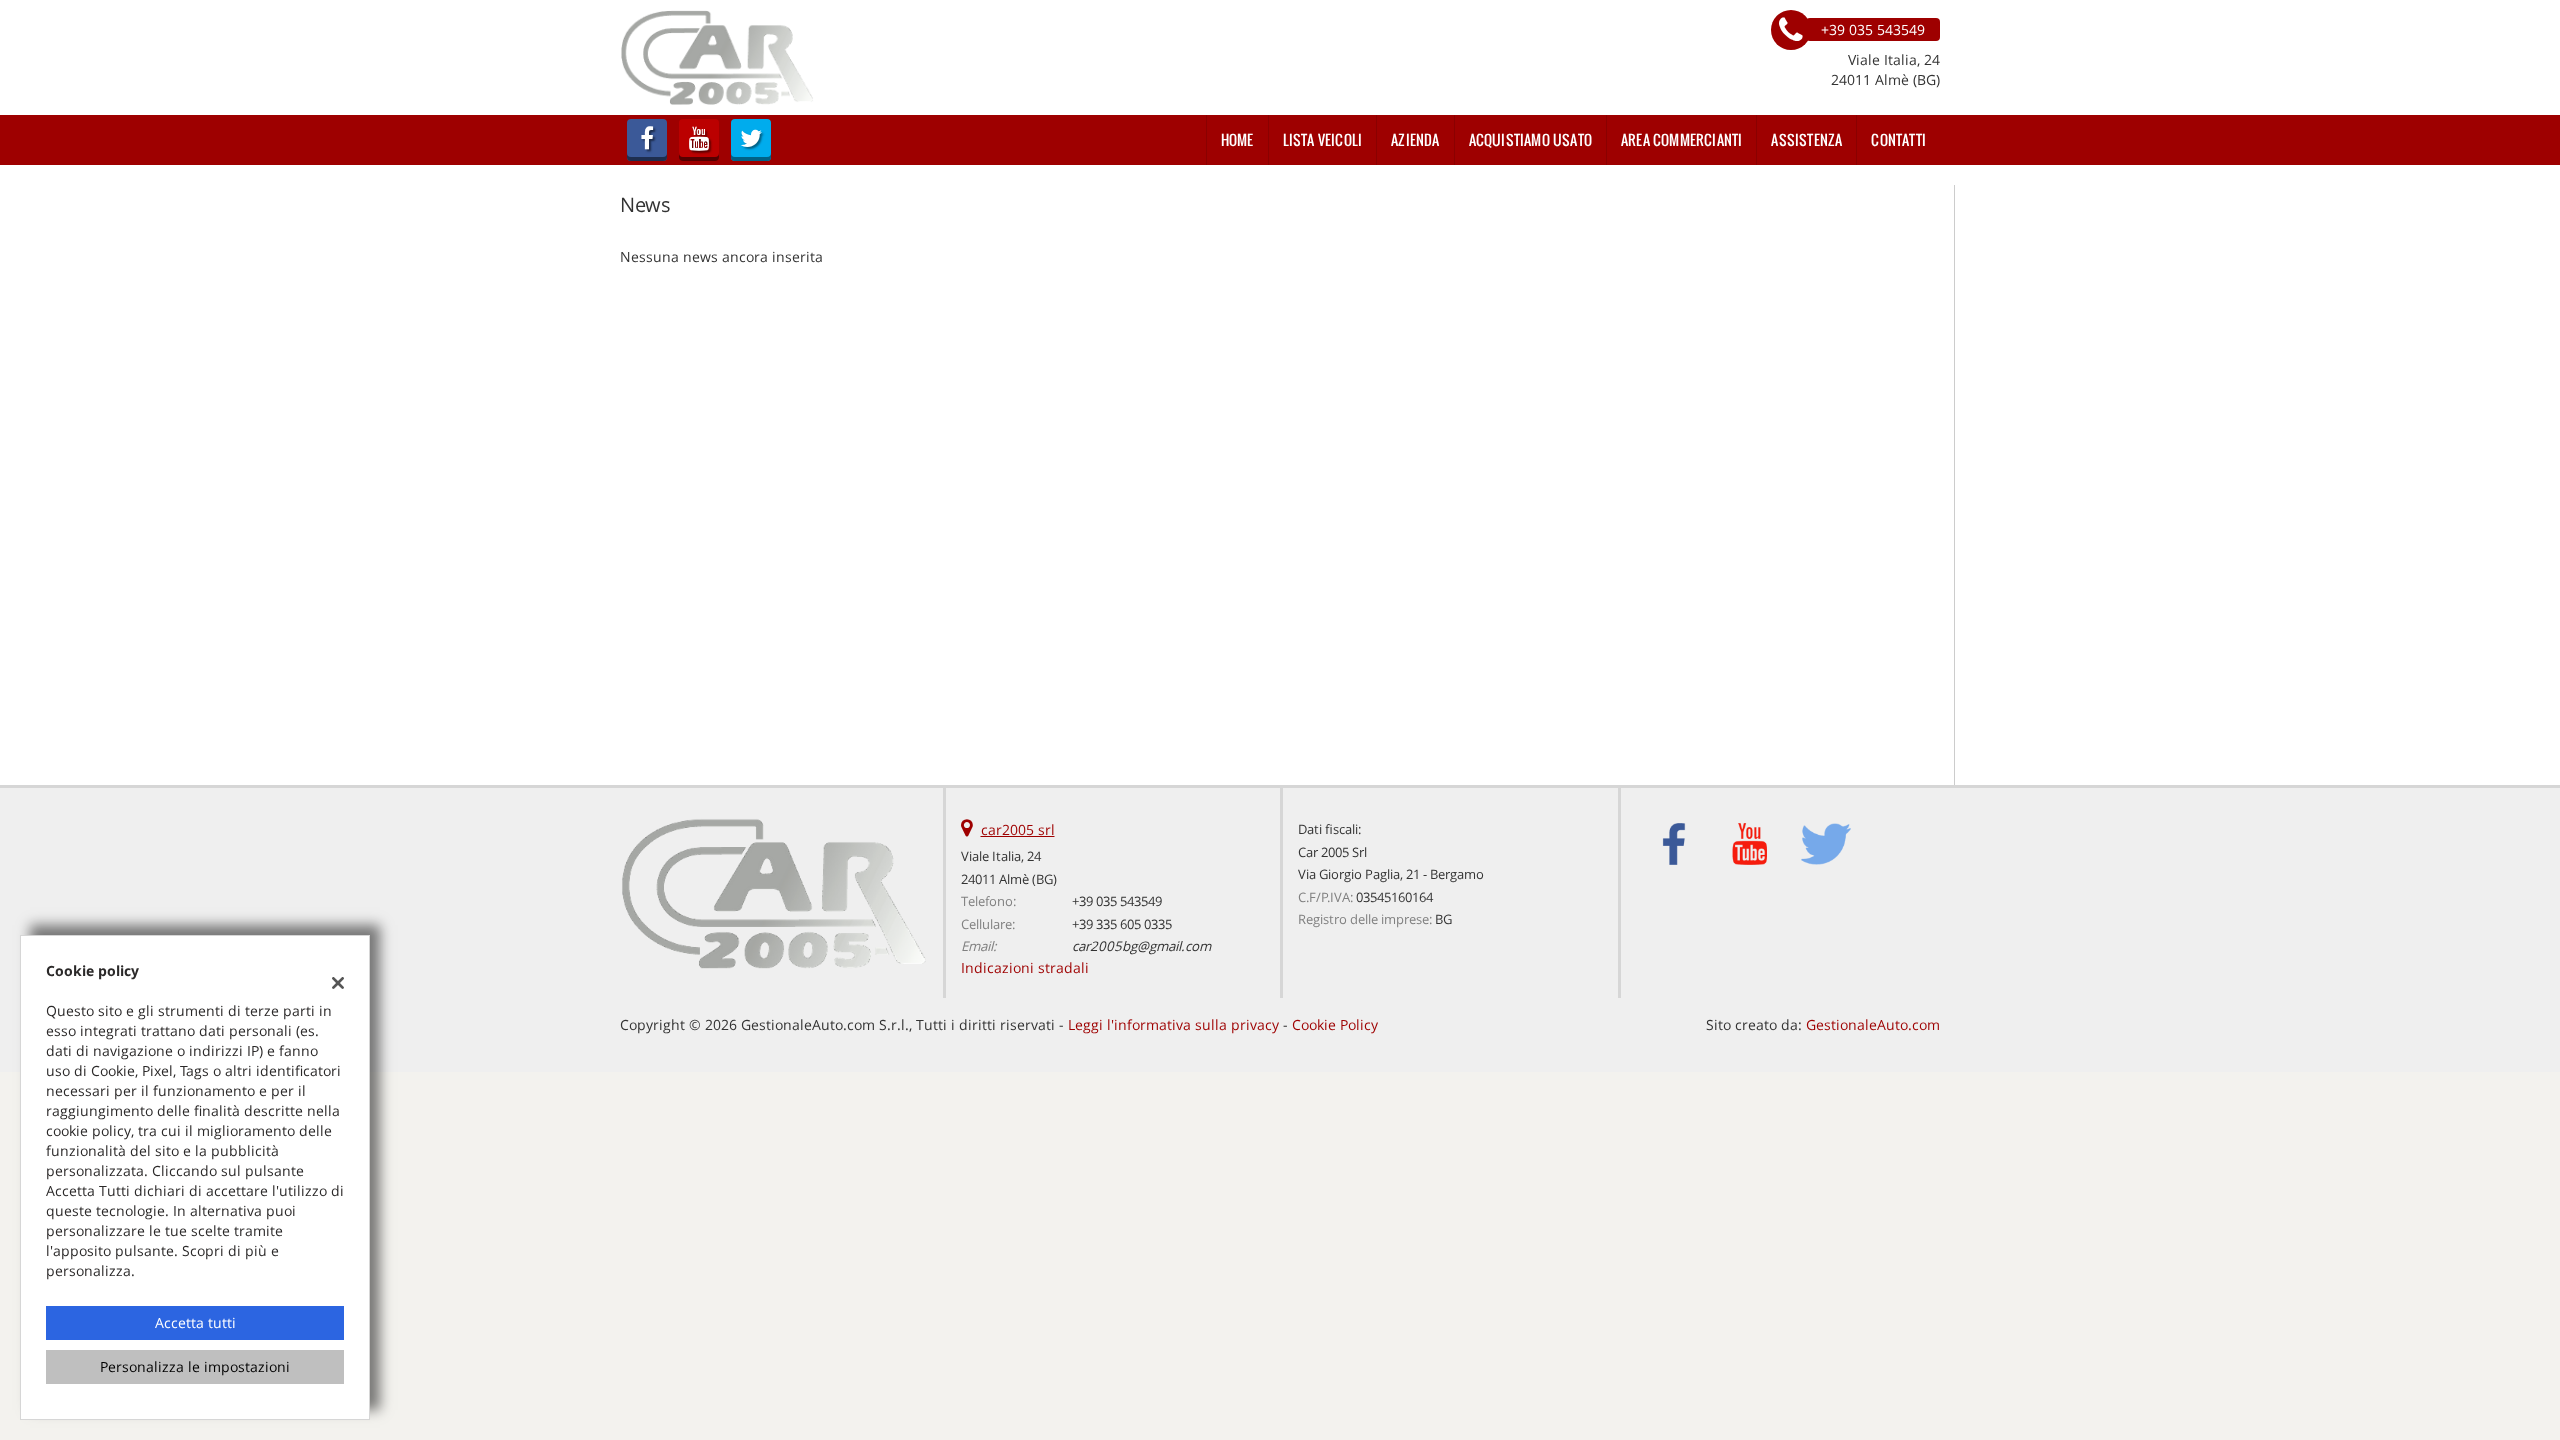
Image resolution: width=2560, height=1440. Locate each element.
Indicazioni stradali (1025, 967)
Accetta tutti (195, 1322)
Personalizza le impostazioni (195, 1366)
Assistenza (1806, 139)
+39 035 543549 (1117, 901)
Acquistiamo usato (1530, 139)
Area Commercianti (1681, 139)
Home (1237, 139)
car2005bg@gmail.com (1141, 946)
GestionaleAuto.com (1873, 1024)
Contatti (1898, 139)
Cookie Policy (1335, 1024)
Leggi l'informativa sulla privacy (1173, 1024)
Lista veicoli (1323, 139)
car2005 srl (1018, 829)
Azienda (1415, 139)
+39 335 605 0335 (1122, 924)
